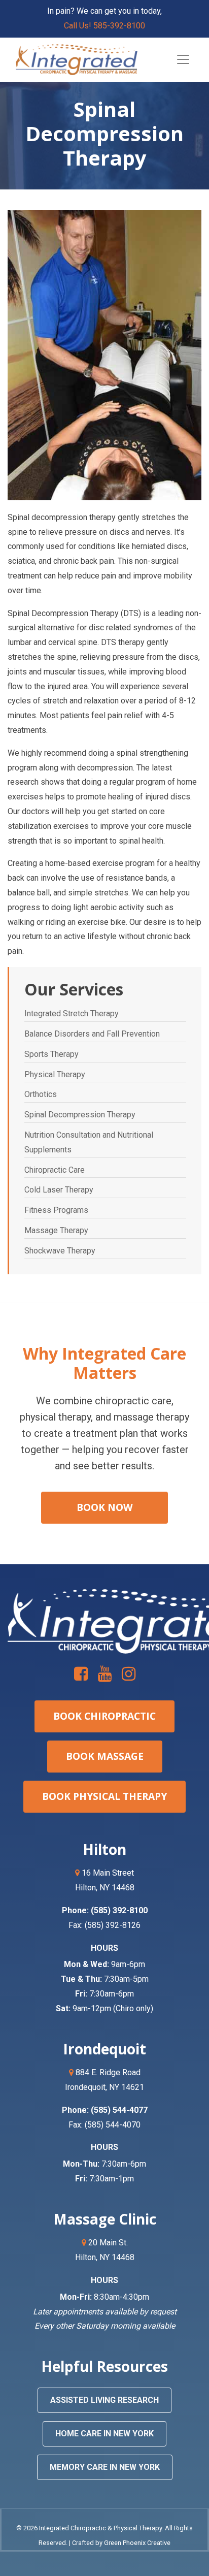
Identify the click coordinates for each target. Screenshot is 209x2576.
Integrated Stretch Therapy (72, 1013)
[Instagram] (129, 1677)
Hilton (104, 1849)
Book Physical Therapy (104, 1796)
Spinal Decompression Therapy (80, 1115)
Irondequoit (104, 2049)
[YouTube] (106, 1677)
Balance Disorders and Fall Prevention (92, 1034)
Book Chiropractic (104, 1716)
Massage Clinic (105, 2219)
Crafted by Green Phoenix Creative (121, 2543)
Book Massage (105, 1756)
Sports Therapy (51, 1054)
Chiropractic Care (55, 1170)
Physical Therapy (55, 1074)
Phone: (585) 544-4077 (105, 2110)
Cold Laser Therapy (59, 1190)
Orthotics (41, 1094)
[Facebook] (82, 1677)
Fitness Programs (56, 1210)
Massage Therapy (56, 1230)
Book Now (105, 1507)
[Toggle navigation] (183, 59)
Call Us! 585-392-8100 (104, 26)
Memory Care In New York (105, 2467)
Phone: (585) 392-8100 (105, 1910)
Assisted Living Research (104, 2400)
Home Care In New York (104, 2434)
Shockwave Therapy (60, 1251)
